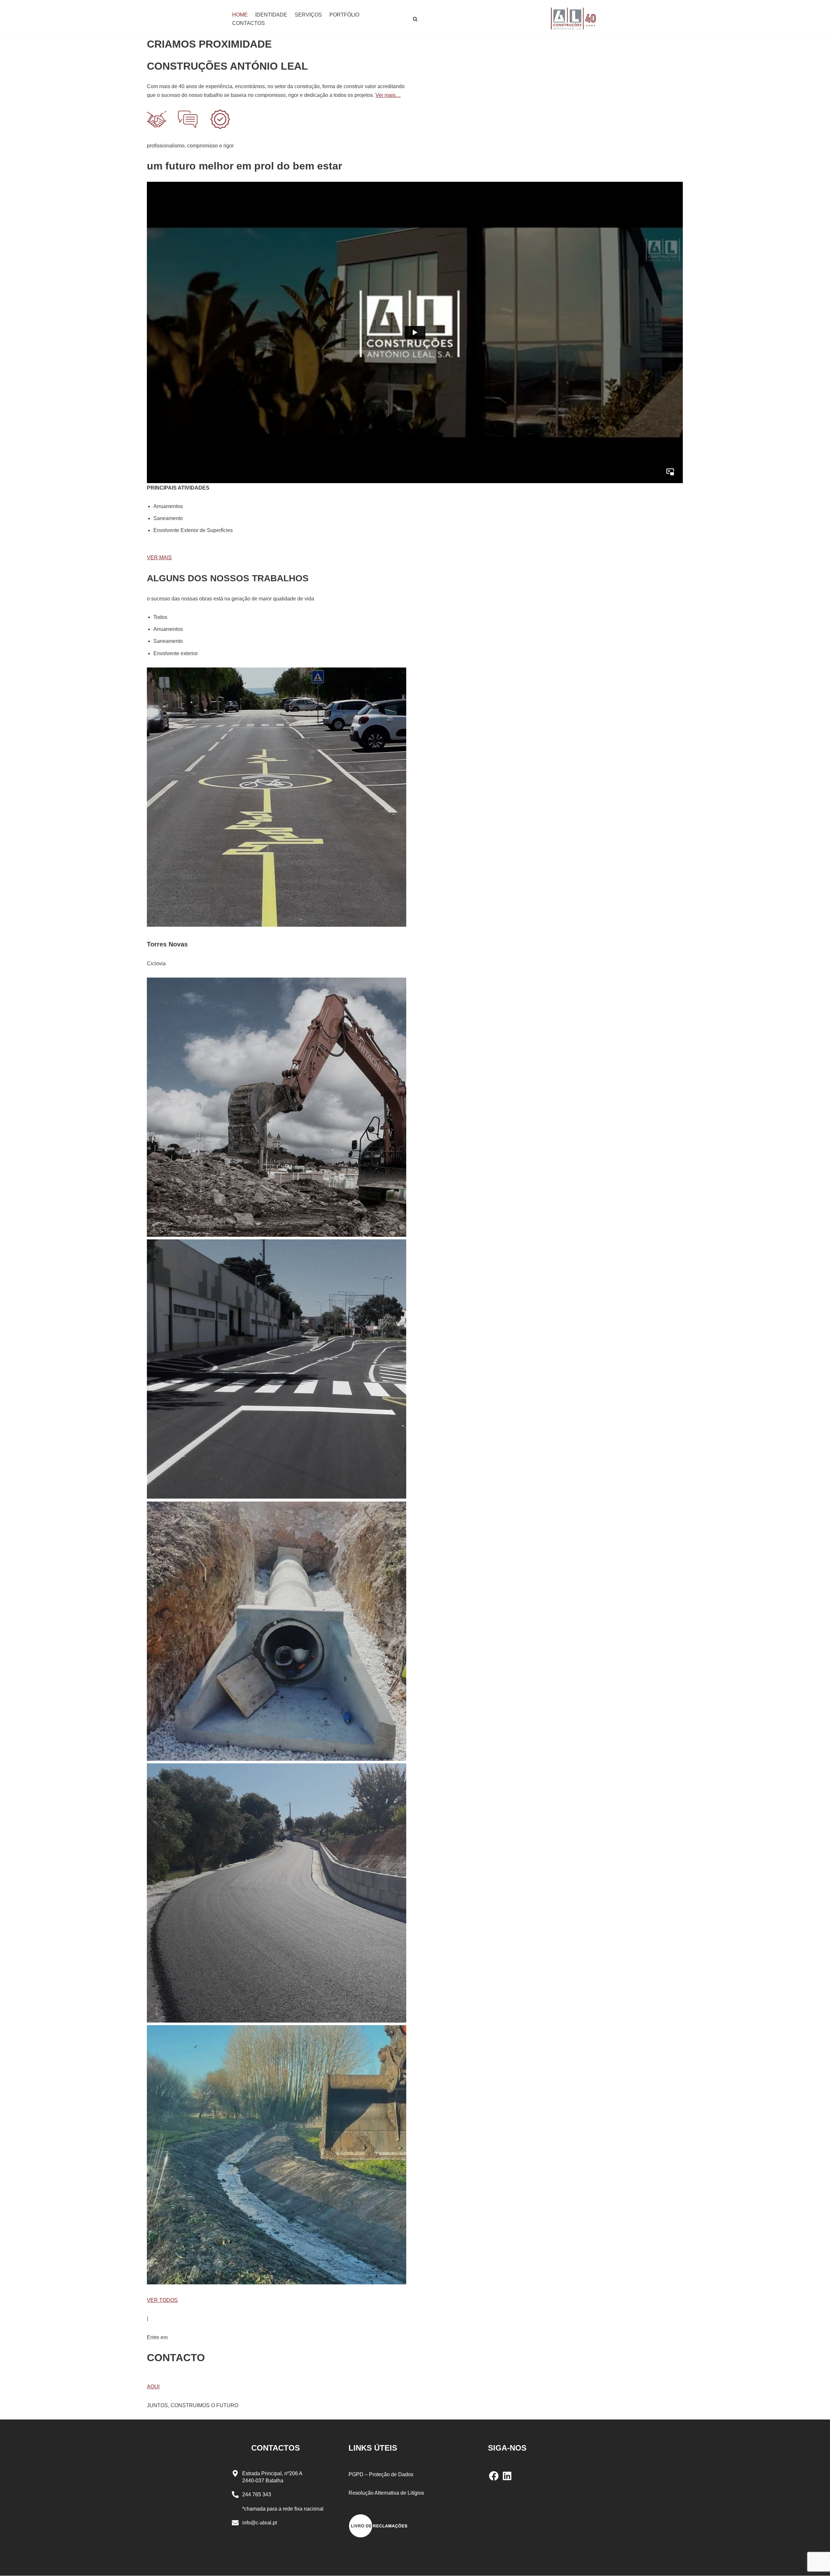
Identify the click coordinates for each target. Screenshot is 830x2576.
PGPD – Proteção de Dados (381, 2474)
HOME (240, 15)
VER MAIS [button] (159, 557)
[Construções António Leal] (573, 19)
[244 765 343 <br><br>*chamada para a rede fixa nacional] (235, 2495)
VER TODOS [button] (162, 2300)
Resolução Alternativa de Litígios (386, 2493)
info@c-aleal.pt (260, 2523)
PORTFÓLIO (344, 15)
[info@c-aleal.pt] (235, 2523)
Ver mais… (388, 95)
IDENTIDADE (271, 15)
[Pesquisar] (415, 19)
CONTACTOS (249, 23)
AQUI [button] (153, 2387)
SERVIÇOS (308, 15)
